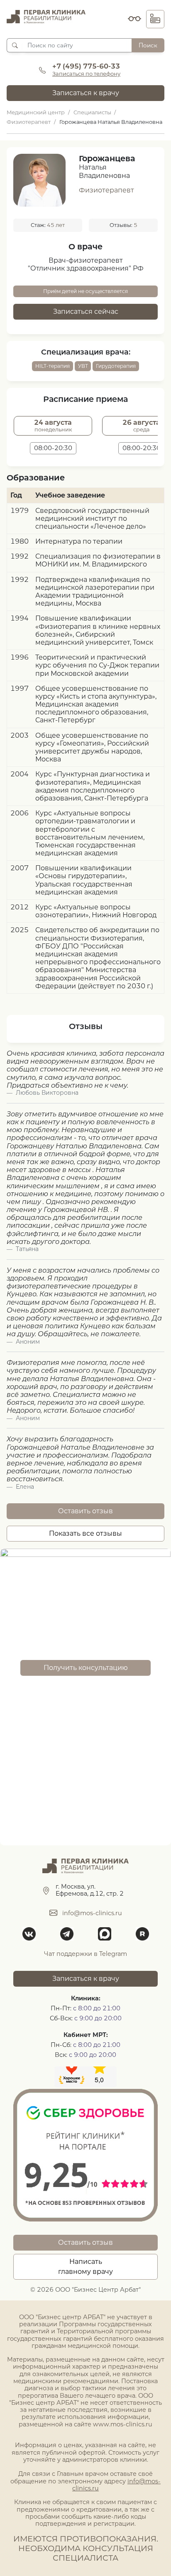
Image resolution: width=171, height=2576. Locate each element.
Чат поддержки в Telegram (85, 1954)
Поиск (148, 45)
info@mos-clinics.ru (92, 1913)
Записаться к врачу (86, 93)
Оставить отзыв (85, 1511)
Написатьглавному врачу (85, 2267)
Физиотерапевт (106, 190)
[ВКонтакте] (29, 1934)
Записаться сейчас (86, 312)
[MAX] (104, 1934)
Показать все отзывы (85, 1533)
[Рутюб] (142, 1934)
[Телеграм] (67, 1934)
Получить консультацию (86, 1668)
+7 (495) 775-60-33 (86, 66)
